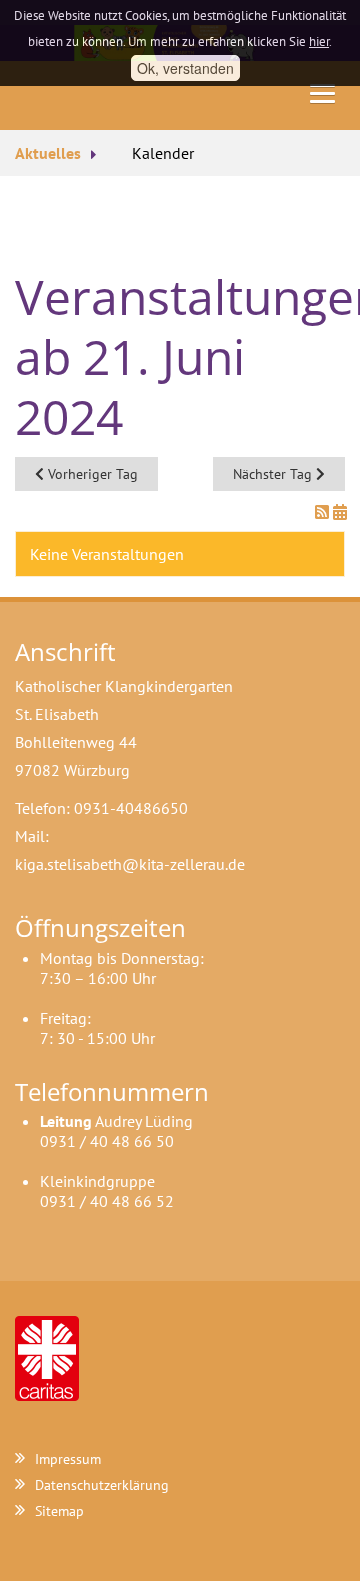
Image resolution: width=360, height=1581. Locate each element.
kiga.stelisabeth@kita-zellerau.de (130, 864)
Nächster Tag (274, 474)
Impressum (68, 1459)
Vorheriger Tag (91, 474)
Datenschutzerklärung (102, 1485)
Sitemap (59, 1511)
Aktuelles (48, 153)
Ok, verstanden (185, 68)
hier (319, 41)
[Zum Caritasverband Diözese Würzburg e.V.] (47, 1357)
